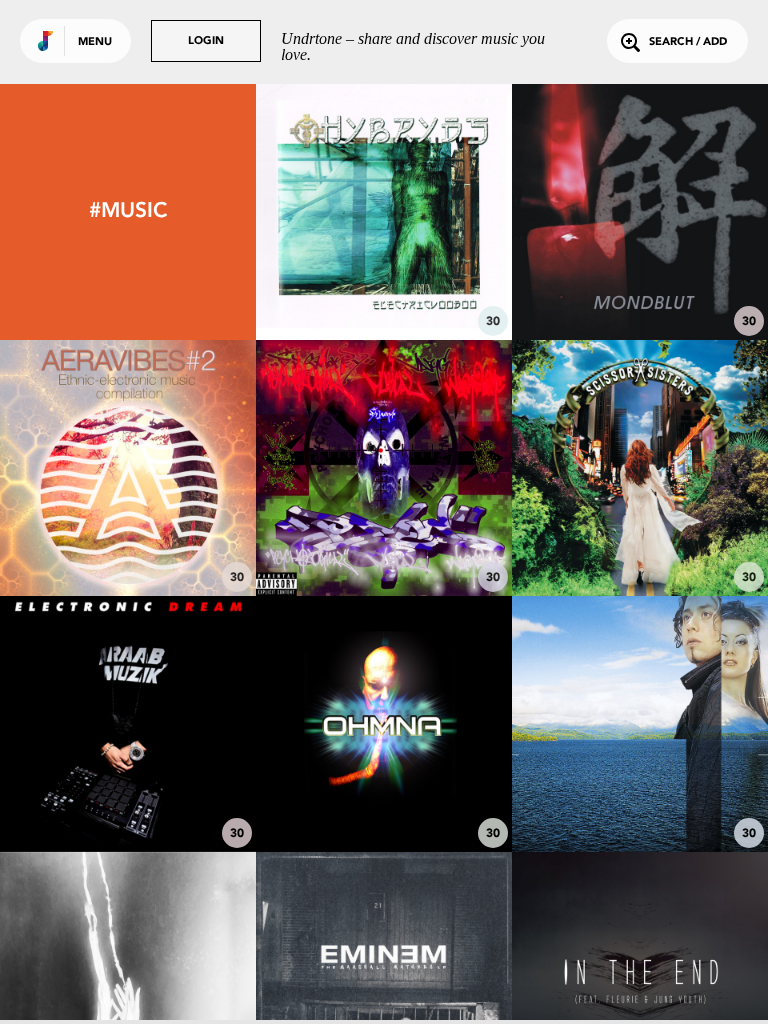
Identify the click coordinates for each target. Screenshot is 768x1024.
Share (437, 211)
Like (330, 211)
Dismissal (127, 541)
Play (383, 211)
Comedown (639, 285)
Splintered (639, 797)
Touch (383, 285)
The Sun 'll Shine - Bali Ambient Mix (383, 787)
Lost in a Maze (127, 797)
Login (206, 41)
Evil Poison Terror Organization (383, 531)
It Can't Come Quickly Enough (640, 531)
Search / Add (688, 42)
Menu (95, 42)
